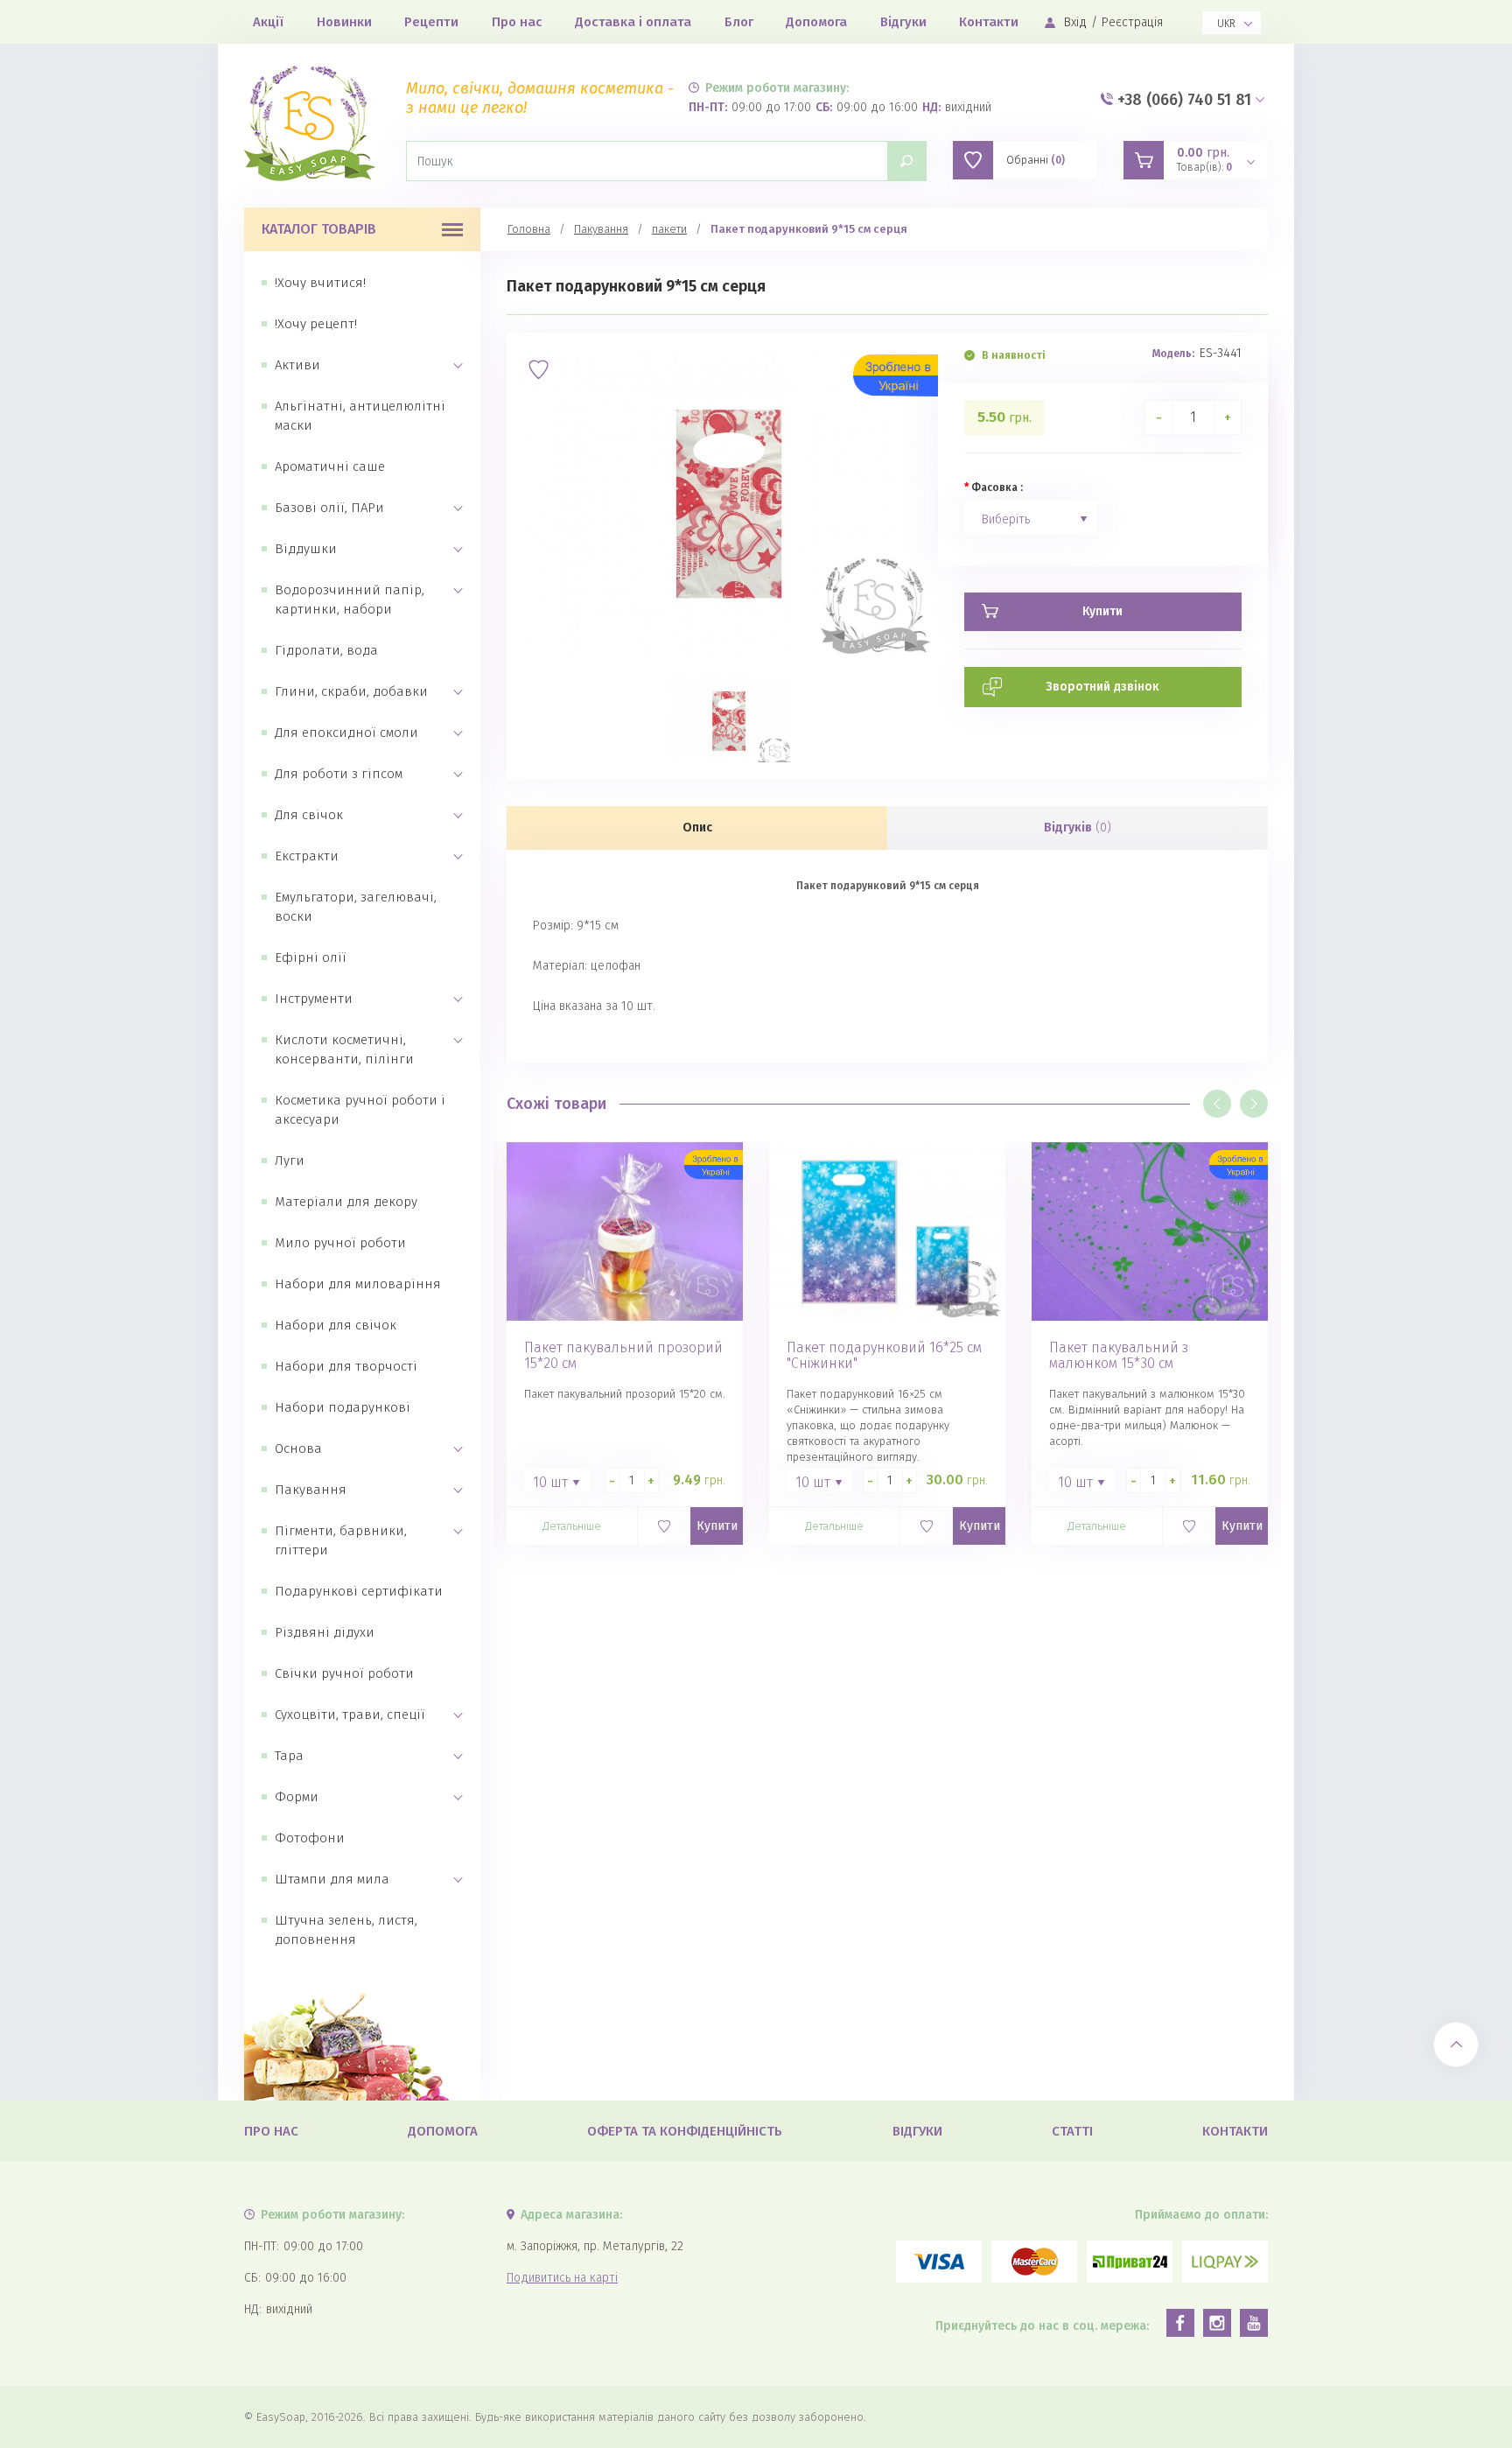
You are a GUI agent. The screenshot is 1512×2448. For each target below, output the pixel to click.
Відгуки (903, 22)
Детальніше (572, 1526)
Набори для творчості (346, 1366)
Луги (290, 1161)
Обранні (1036, 160)
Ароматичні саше (330, 466)
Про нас (517, 22)
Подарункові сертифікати (359, 1591)
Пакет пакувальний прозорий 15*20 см (623, 1356)
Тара (289, 1756)
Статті (1072, 2131)
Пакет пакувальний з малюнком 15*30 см (1119, 1356)
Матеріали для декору (346, 1202)
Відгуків (1078, 828)
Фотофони (310, 1838)
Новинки (344, 22)
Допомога (816, 22)
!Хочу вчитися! (320, 283)
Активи (297, 365)
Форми (297, 1797)
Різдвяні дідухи (325, 1632)
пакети (669, 229)
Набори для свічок (336, 1325)
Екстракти (307, 856)
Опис (697, 828)
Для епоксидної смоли (346, 733)
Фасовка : (997, 487)
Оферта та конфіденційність (685, 2131)
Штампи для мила (332, 1879)
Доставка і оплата (633, 22)
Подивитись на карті (562, 2278)
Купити (717, 1526)
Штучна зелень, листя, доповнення (346, 1930)
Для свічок (309, 815)
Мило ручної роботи (340, 1243)
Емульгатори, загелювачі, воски (356, 907)
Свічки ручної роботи (344, 1673)
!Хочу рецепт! (316, 324)
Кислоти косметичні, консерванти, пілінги (344, 1049)
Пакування (311, 1490)
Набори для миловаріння (358, 1284)
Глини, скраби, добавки (351, 691)
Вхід (1075, 22)
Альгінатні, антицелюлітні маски (360, 416)
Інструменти (314, 999)
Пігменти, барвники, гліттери (341, 1540)
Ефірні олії (311, 957)
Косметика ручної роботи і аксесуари (360, 1110)
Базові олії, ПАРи (329, 508)
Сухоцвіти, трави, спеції (350, 1715)
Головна (529, 229)
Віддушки (306, 549)
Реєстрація (1132, 22)
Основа (298, 1448)
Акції (268, 22)
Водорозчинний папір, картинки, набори (350, 600)
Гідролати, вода (326, 650)
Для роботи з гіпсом (339, 774)
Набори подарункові (343, 1407)
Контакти (989, 22)
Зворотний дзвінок (1102, 687)
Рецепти (431, 22)
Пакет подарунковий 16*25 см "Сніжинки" (884, 1356)
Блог (739, 22)
